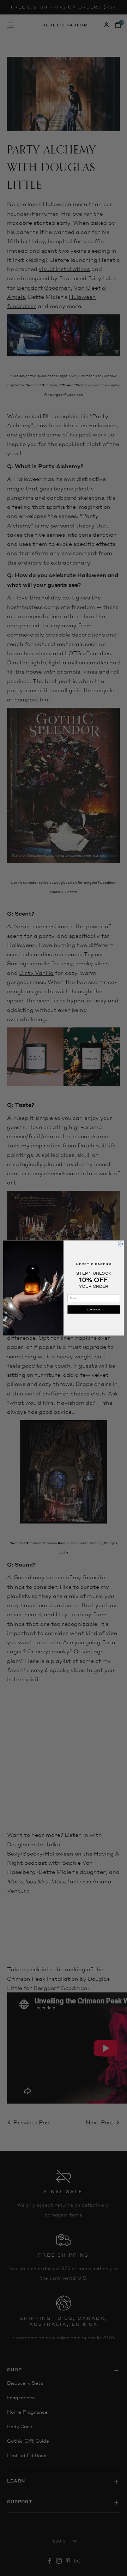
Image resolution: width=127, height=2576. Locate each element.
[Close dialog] (120, 1244)
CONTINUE (94, 1309)
